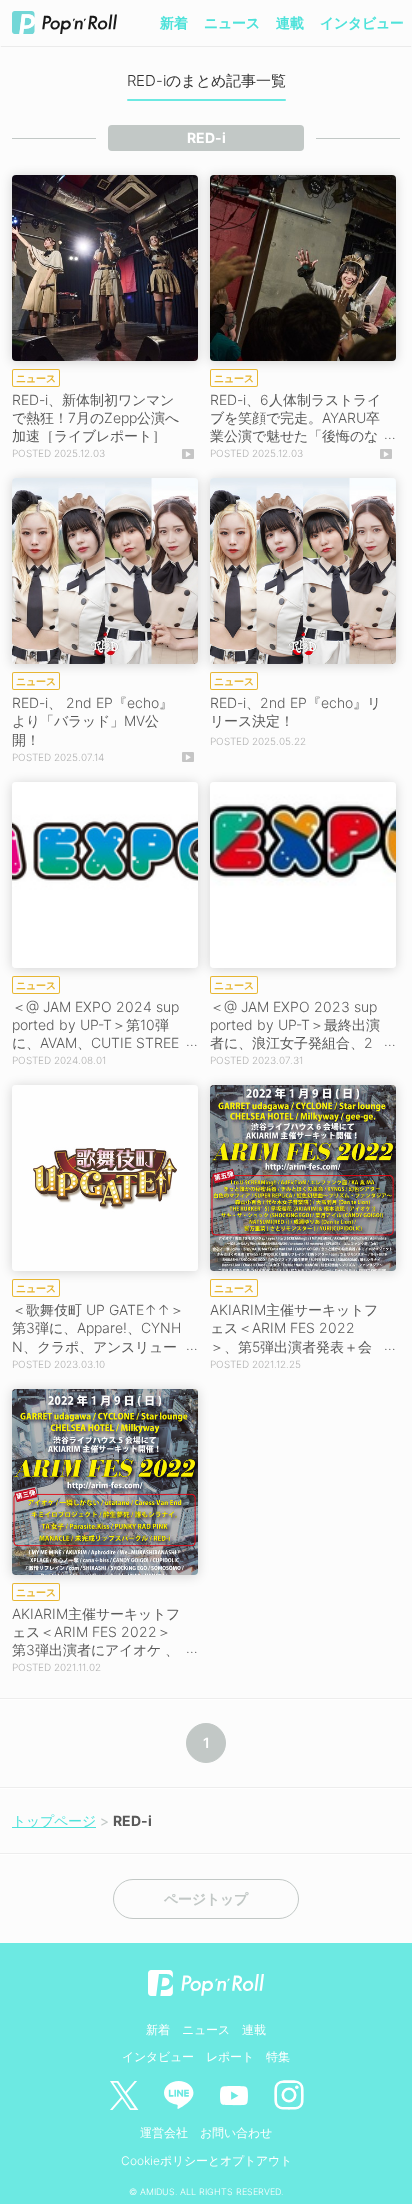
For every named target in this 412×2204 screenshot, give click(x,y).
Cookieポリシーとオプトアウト (206, 2160)
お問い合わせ (236, 2132)
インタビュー (362, 22)
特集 (278, 2056)
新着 (174, 22)
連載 (290, 22)
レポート (230, 2056)
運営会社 (164, 2132)
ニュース (232, 22)
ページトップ (206, 1899)
